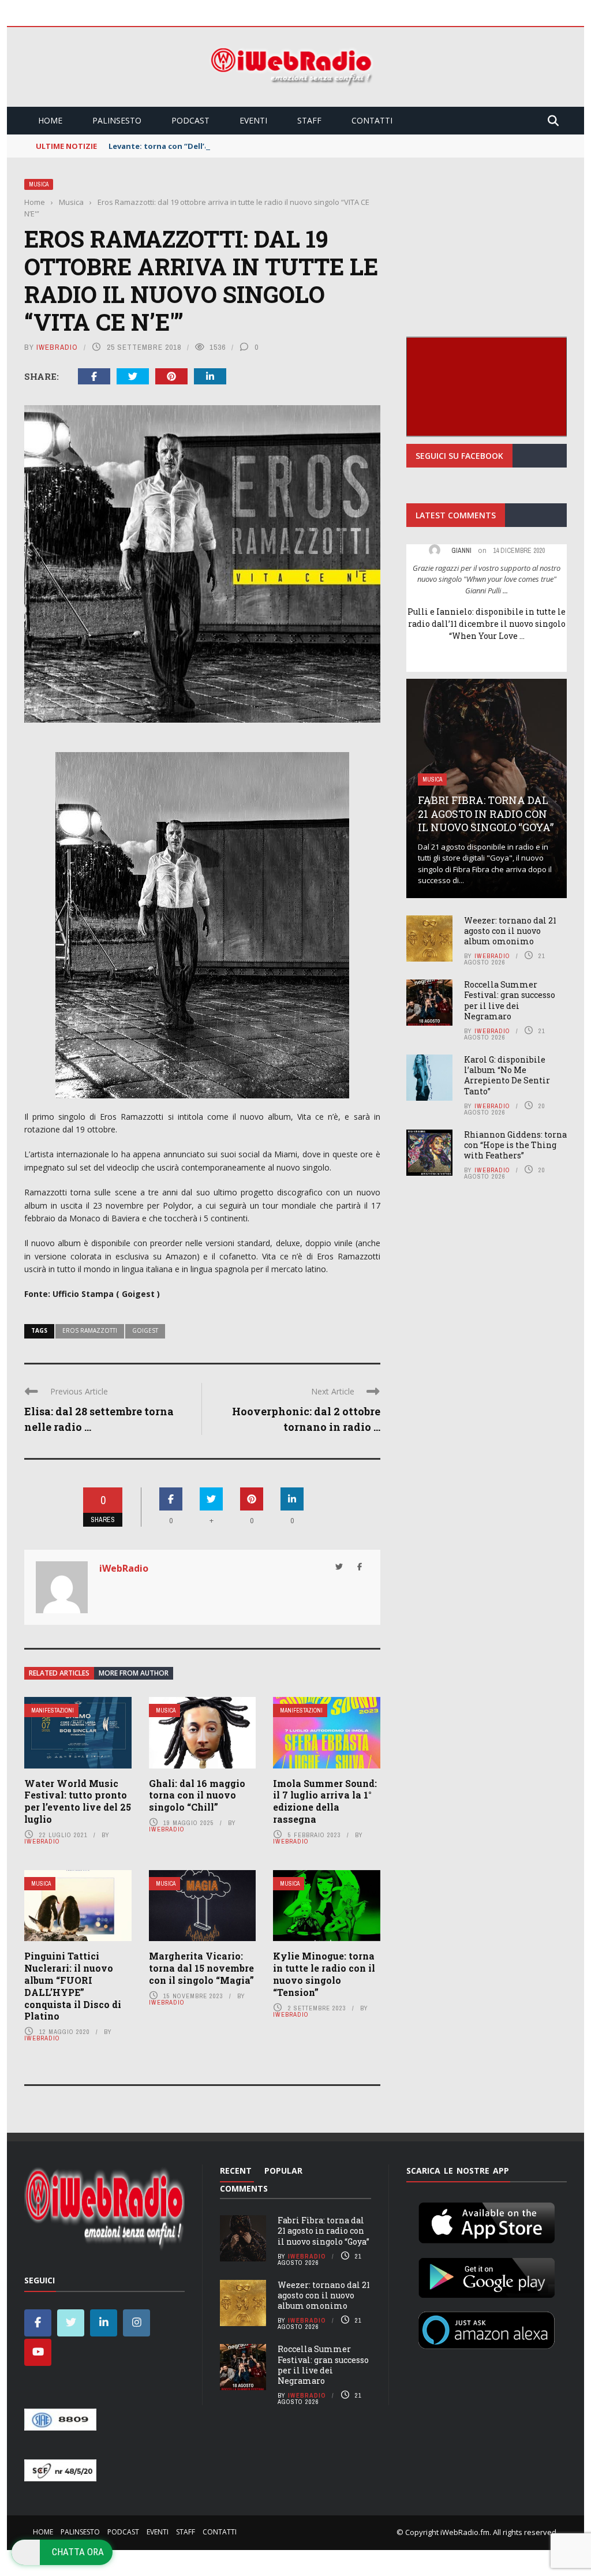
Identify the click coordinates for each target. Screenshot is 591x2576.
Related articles (59, 1673)
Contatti (372, 120)
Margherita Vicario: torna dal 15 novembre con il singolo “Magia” (201, 1968)
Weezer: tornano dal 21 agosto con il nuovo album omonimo (510, 931)
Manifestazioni (53, 1711)
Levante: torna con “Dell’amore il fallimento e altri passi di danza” (236, 146)
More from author (134, 1673)
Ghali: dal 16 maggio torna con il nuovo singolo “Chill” (197, 1795)
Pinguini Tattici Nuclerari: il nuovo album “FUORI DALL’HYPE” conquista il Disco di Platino (73, 1986)
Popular (283, 2171)
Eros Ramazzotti (90, 1330)
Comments (244, 2188)
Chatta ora (78, 2552)
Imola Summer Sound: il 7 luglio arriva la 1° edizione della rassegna (325, 1801)
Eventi (253, 120)
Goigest (145, 1330)
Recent (236, 2171)
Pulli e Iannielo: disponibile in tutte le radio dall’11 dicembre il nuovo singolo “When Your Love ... (487, 624)
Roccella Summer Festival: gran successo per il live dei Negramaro (510, 1000)
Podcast (190, 120)
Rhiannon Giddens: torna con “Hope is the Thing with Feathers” (515, 1145)
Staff (309, 120)
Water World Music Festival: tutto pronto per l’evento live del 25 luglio (78, 1801)
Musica (39, 184)
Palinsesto (117, 120)
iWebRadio (57, 347)
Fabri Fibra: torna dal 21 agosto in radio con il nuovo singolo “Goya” (486, 814)
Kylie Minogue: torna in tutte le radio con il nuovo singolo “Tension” (324, 1974)
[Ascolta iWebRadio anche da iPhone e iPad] (487, 2221)
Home (50, 120)
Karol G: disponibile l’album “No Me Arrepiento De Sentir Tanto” (507, 1075)
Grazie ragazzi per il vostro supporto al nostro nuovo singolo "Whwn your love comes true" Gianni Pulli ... (487, 579)
